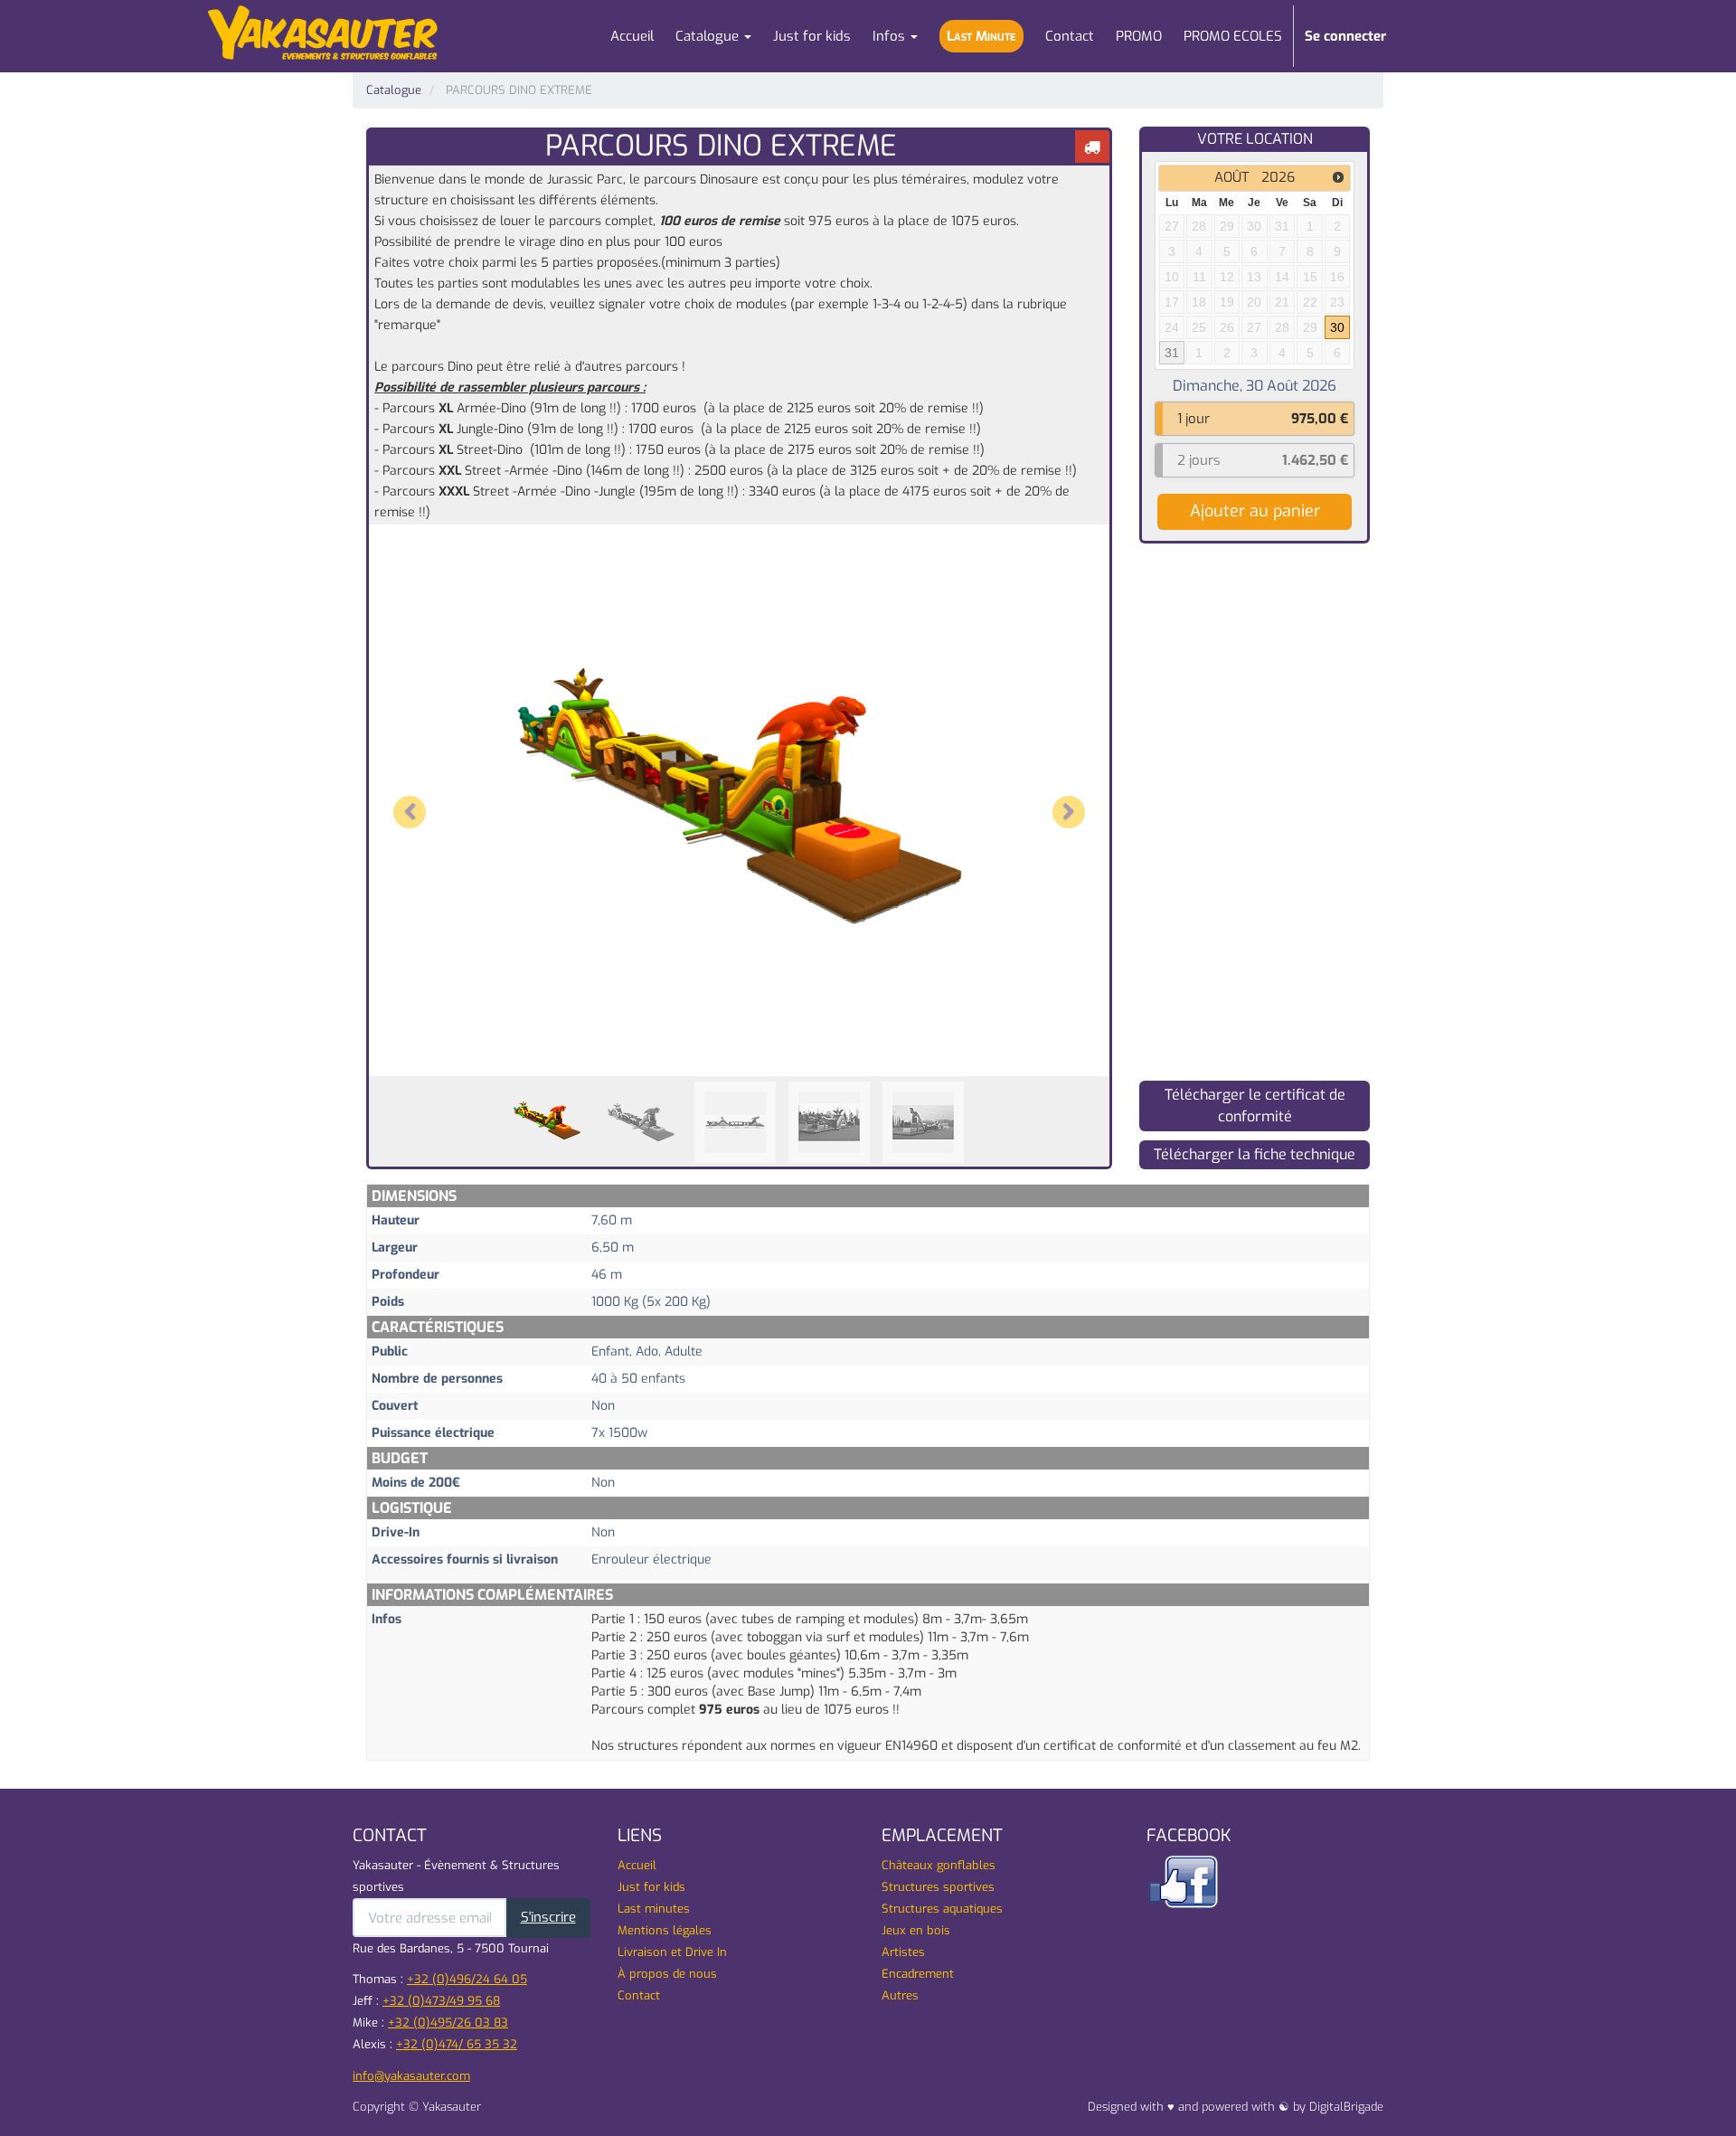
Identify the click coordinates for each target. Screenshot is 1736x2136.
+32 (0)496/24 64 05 (467, 1979)
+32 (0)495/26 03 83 (448, 2023)
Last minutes (654, 1909)
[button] (415, 796)
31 (1172, 353)
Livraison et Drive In (672, 1952)
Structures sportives (938, 1887)
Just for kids (651, 1887)
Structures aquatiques (942, 1909)
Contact (639, 1995)
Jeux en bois (916, 1930)
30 (1337, 327)
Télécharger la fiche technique (1255, 1154)
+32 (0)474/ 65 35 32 (457, 2044)
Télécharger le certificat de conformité (1255, 1106)
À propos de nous (667, 1974)
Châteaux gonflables (939, 1865)
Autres (900, 1995)
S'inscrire (548, 1917)
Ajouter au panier (1255, 511)
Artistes (903, 1952)
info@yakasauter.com (411, 2076)
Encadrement (918, 1974)
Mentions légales (665, 1930)
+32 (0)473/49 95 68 (441, 2001)
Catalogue (394, 90)
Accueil (637, 1865)
